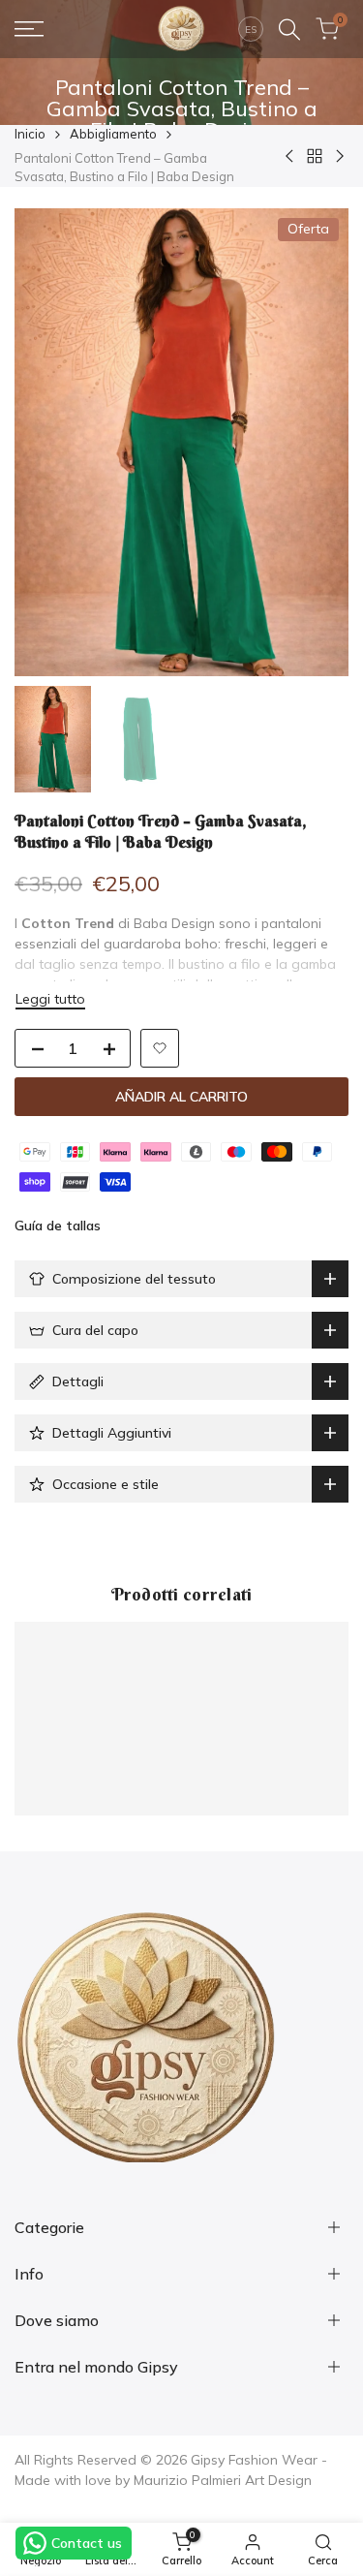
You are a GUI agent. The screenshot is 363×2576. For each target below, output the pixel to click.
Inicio (30, 134)
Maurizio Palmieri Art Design (223, 2480)
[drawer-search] (289, 30)
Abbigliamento (113, 134)
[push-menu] (29, 29)
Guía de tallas (58, 1226)
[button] (160, 1048)
